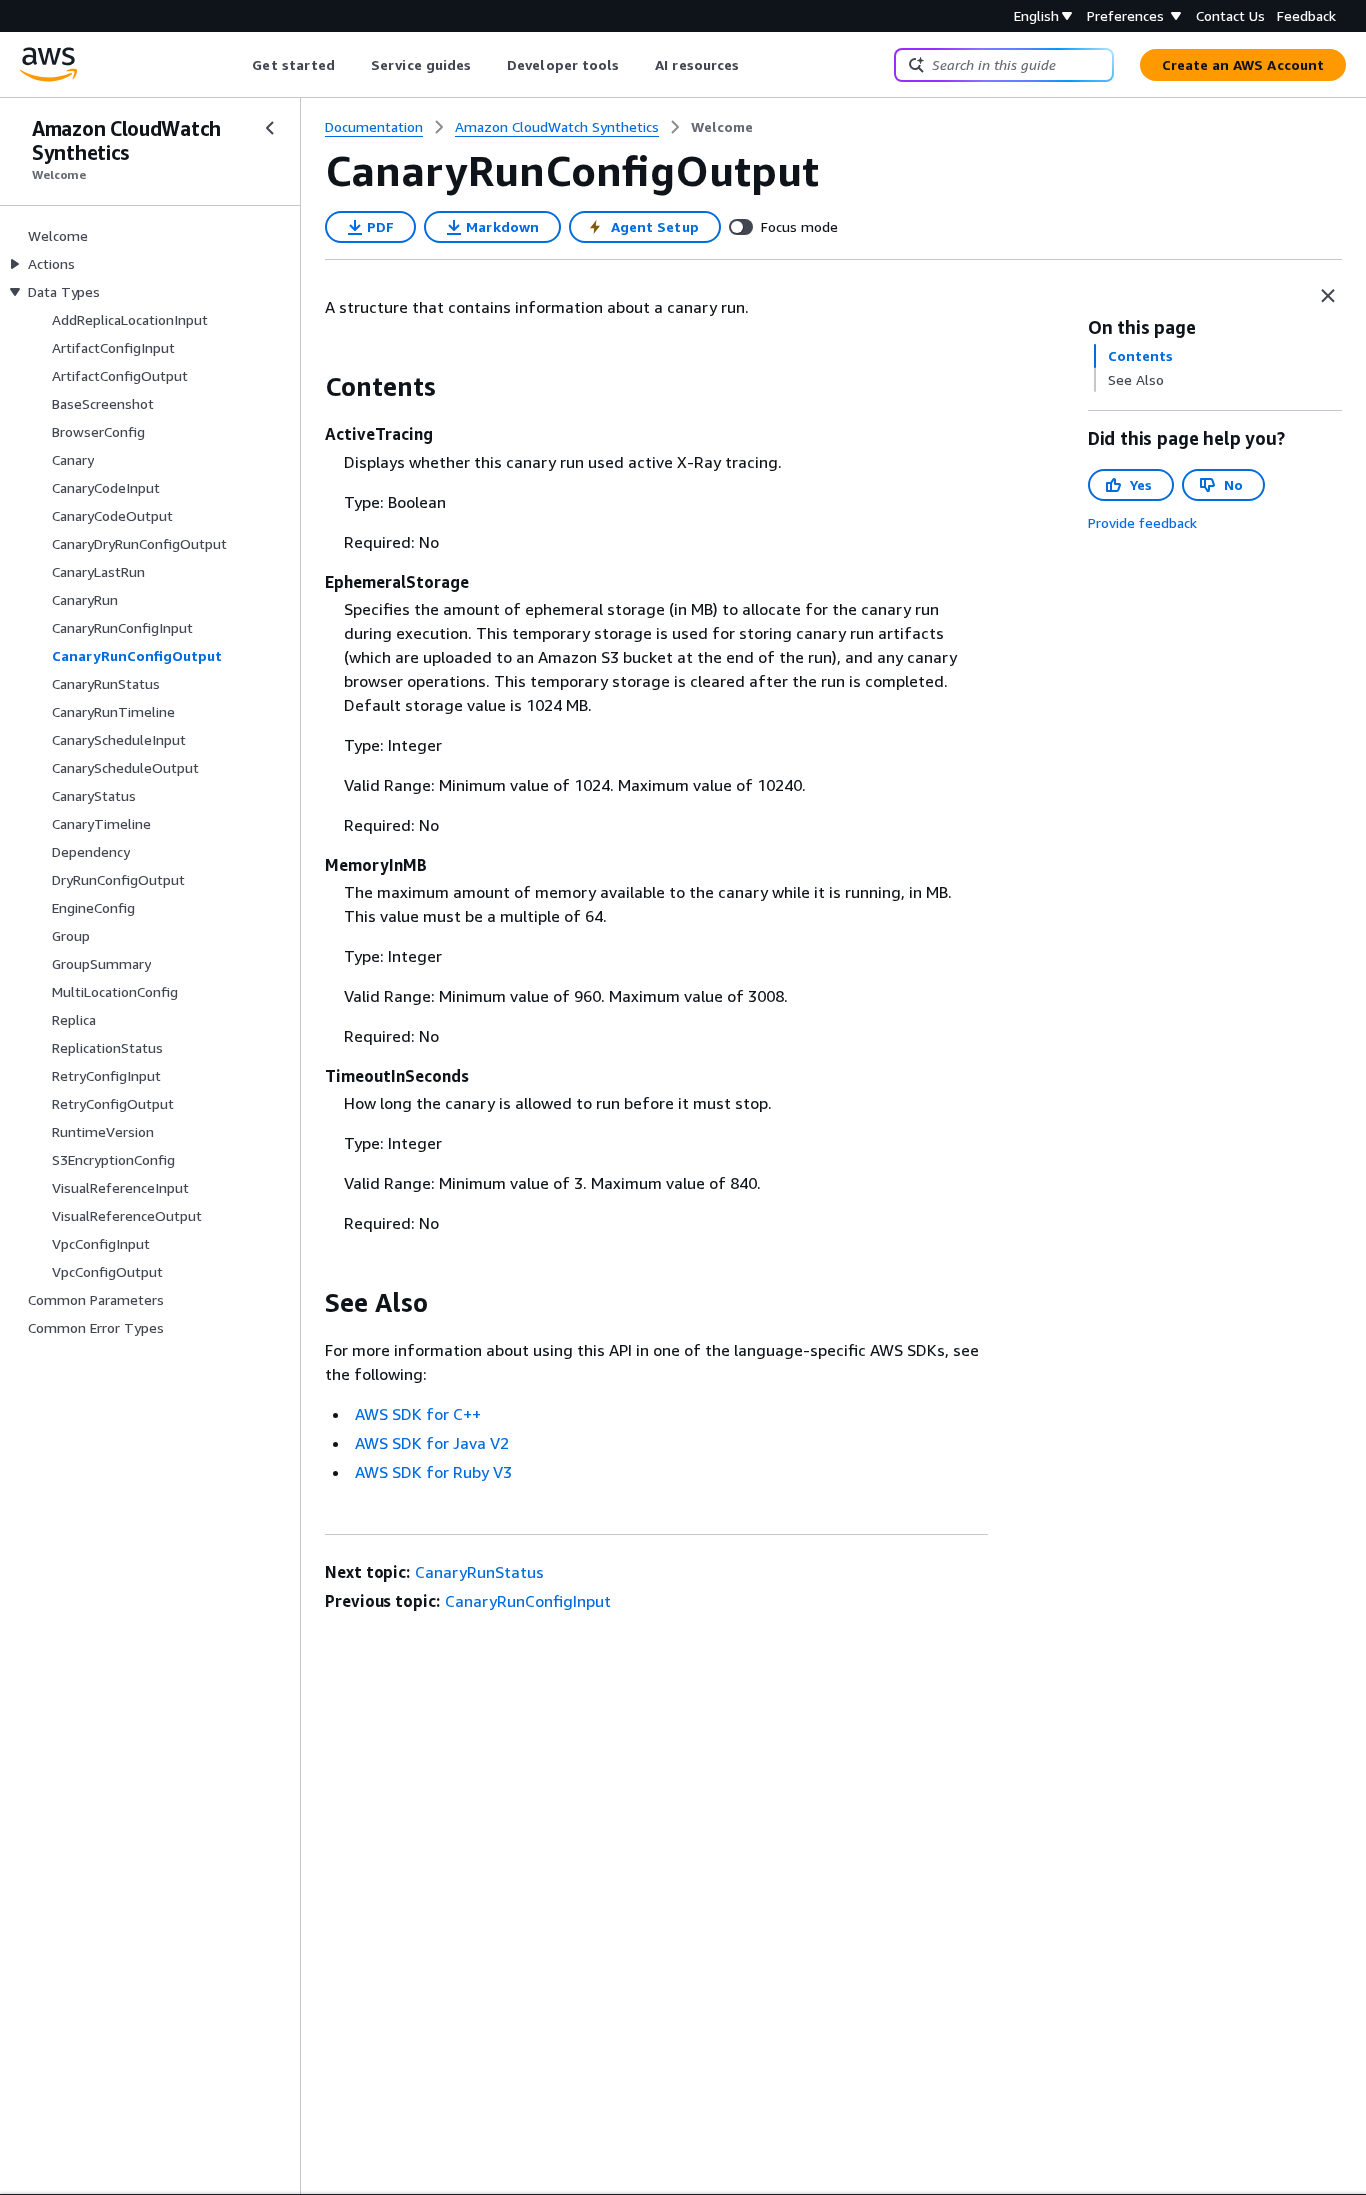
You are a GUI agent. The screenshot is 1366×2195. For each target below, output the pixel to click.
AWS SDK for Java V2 (432, 1443)
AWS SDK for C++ (418, 1414)
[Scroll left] (237, 65)
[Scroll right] (754, 65)
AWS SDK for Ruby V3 (433, 1472)
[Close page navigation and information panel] (1328, 296)
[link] (722, 127)
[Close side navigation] (270, 128)
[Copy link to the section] (309, 387)
